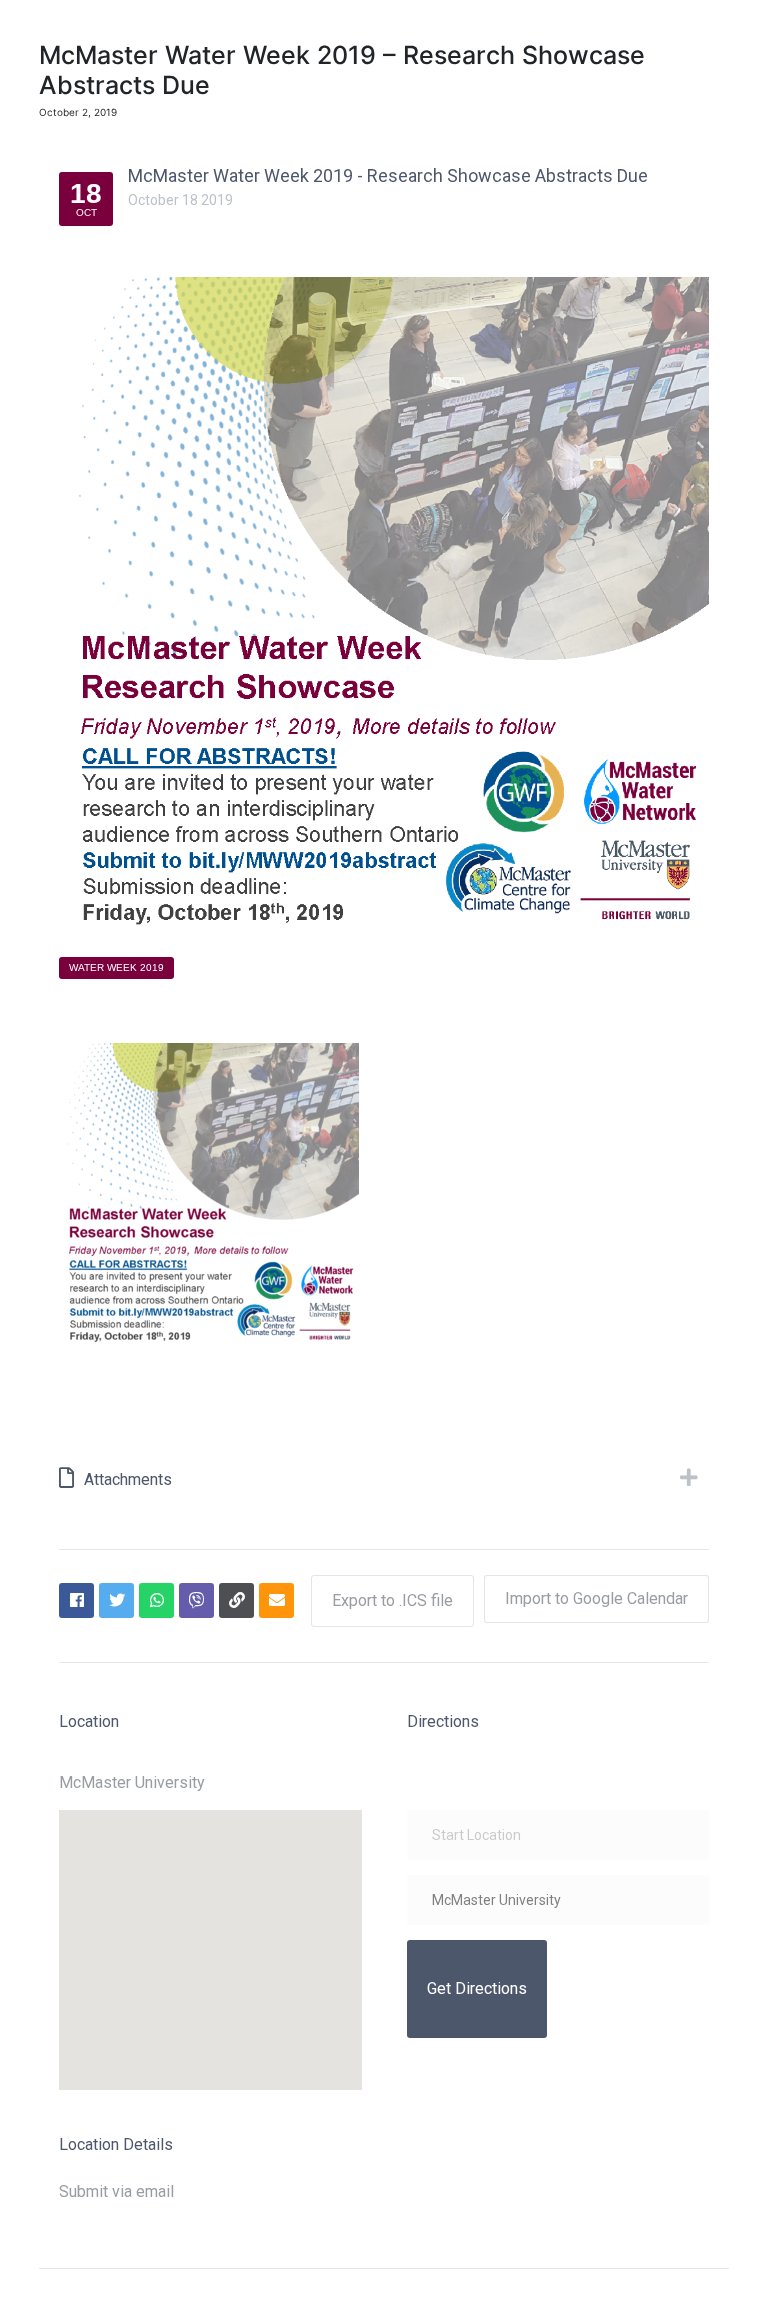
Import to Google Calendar (596, 1598)
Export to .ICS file (392, 1600)
